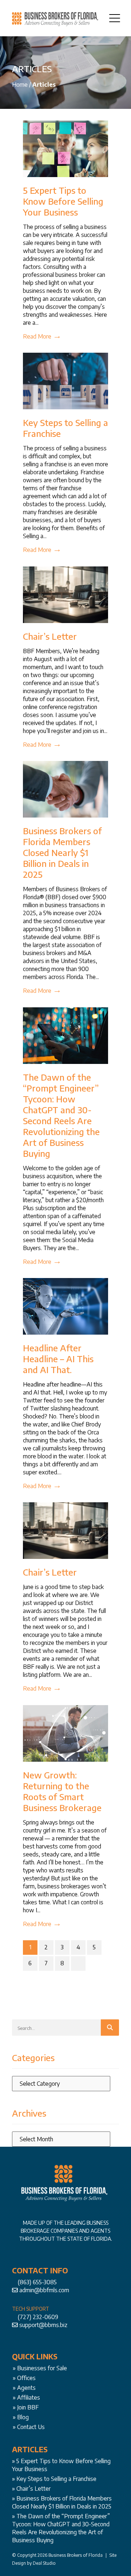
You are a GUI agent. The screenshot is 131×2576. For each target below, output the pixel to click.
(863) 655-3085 (37, 2282)
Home (20, 85)
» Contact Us (29, 2427)
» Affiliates (26, 2397)
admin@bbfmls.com (44, 2290)
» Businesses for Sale (40, 2368)
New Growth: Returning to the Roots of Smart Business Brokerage (62, 1791)
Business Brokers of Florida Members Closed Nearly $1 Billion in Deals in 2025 (62, 852)
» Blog (21, 2417)
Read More (37, 336)
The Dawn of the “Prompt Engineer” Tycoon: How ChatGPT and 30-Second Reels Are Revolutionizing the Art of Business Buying (61, 1115)
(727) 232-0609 (38, 2317)
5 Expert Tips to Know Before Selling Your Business (63, 201)
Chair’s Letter (50, 636)
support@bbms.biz (43, 2325)
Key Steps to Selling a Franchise (56, 2479)
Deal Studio (44, 2563)
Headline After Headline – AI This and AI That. (58, 1359)
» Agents (24, 2388)
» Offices (24, 2378)
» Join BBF (26, 2407)
